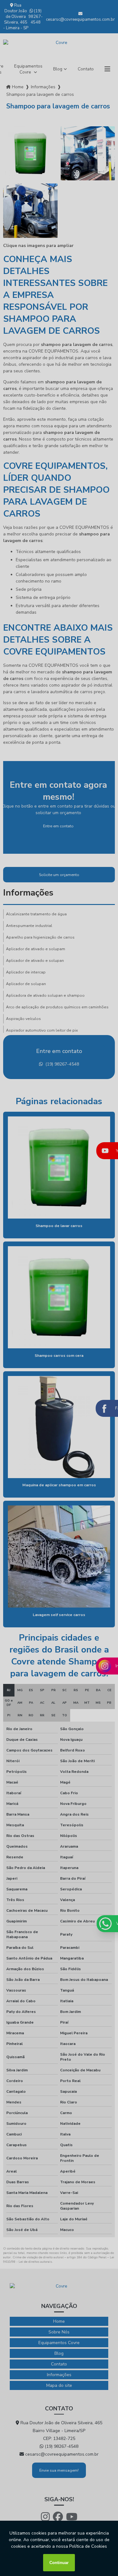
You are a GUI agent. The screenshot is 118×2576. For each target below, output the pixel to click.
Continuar (59, 2563)
